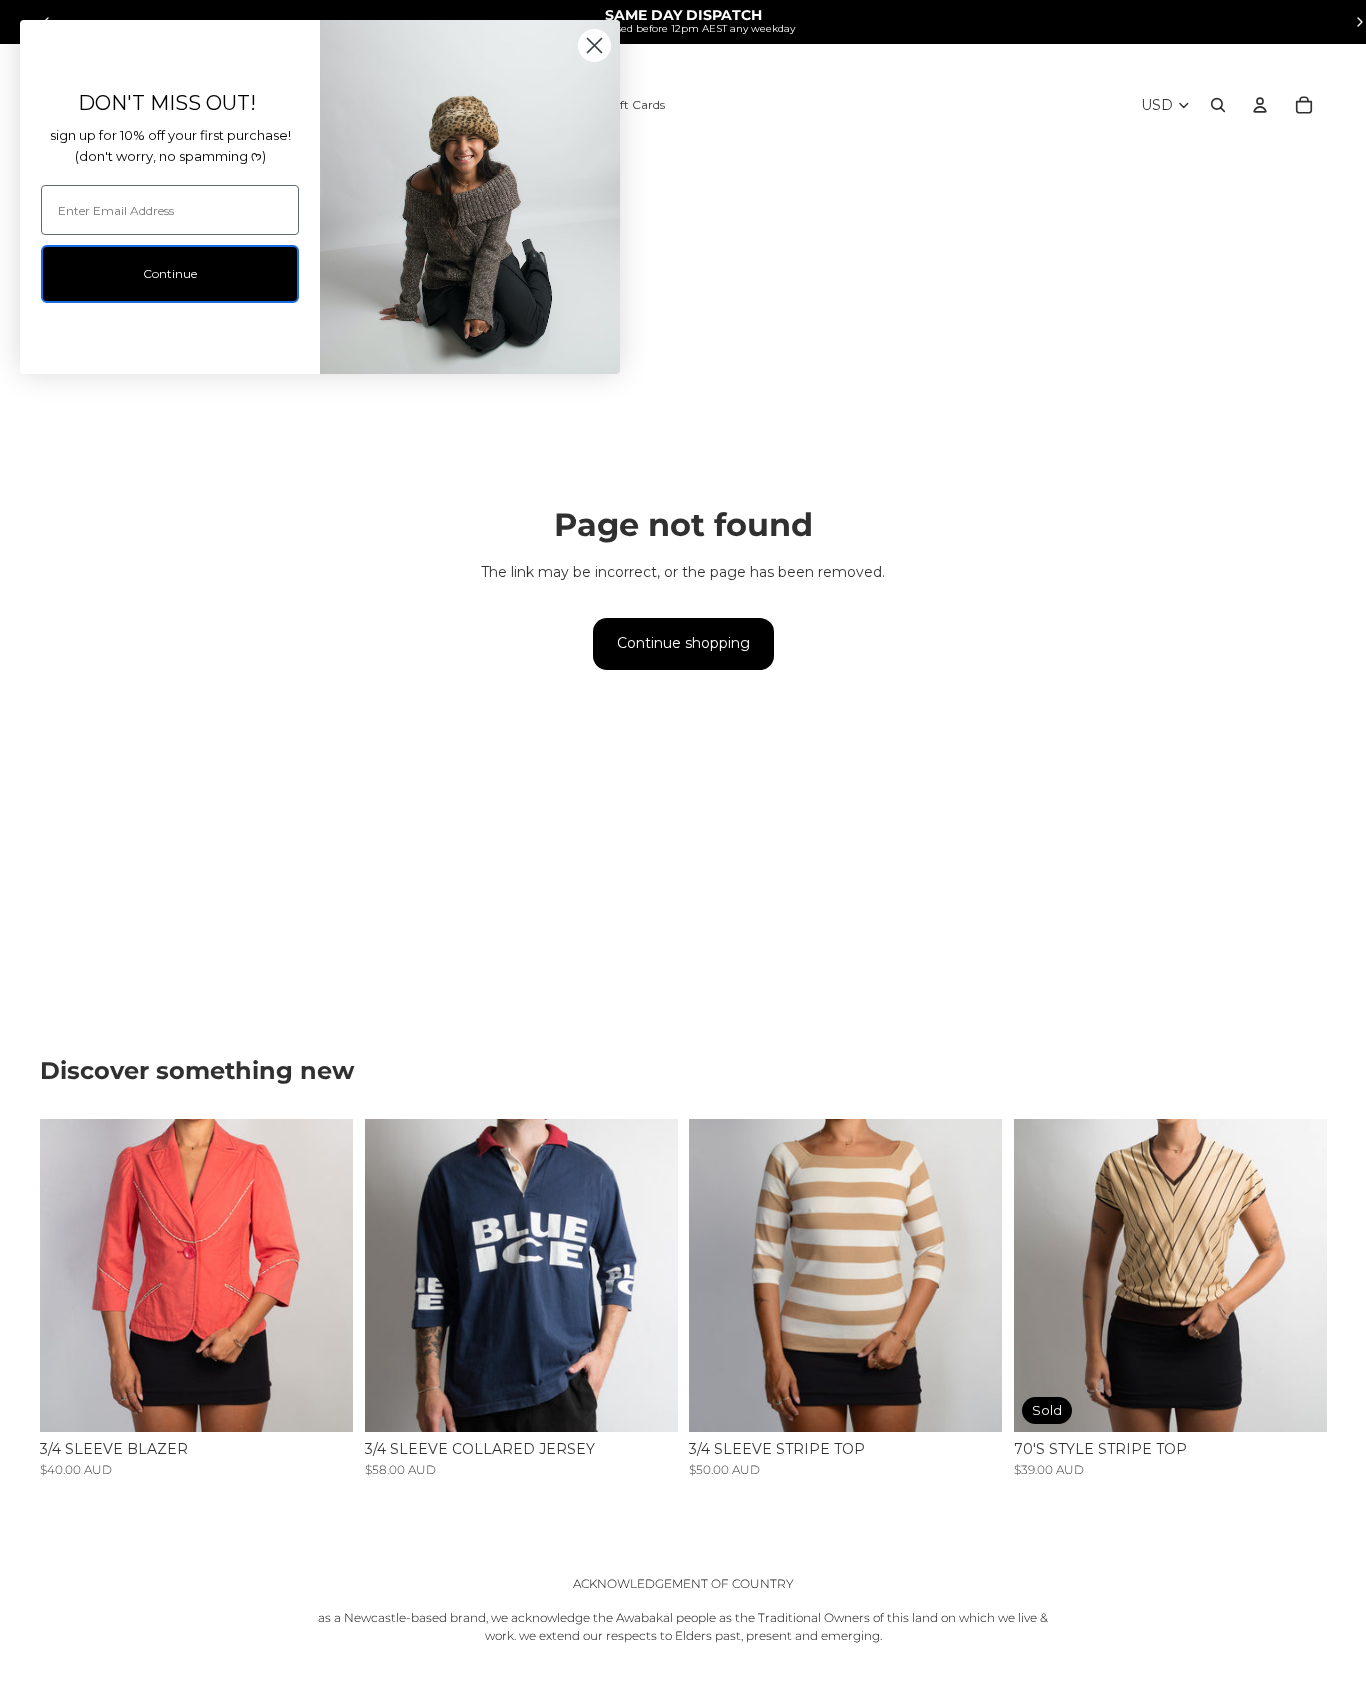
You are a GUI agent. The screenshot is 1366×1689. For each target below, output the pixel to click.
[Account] (1260, 105)
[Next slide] (323, 1275)
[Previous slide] (70, 1275)
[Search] (1218, 105)
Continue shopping (683, 643)
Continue (170, 273)
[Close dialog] (594, 45)
